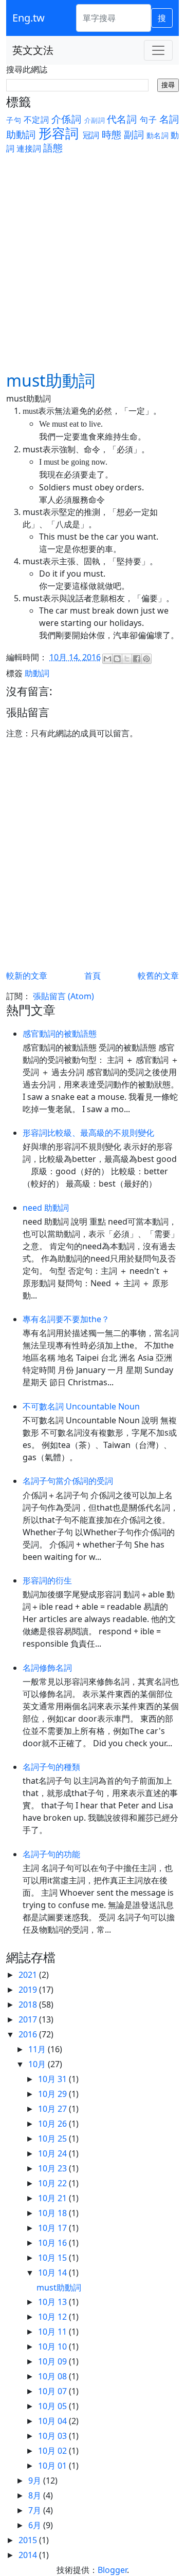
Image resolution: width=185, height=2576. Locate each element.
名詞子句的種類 (51, 1767)
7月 (36, 2510)
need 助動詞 (46, 1208)
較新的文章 (27, 976)
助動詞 (21, 134)
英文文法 (33, 50)
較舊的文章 (158, 976)
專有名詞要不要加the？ (66, 1319)
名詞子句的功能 (51, 1854)
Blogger (112, 2570)
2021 (29, 1975)
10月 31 (53, 2079)
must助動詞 (59, 2287)
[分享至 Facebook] (137, 659)
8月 (36, 2495)
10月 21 (53, 2198)
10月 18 (53, 2213)
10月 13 (53, 2302)
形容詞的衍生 (47, 1580)
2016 (29, 2034)
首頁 (92, 976)
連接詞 (29, 148)
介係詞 (67, 119)
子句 (14, 120)
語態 (53, 148)
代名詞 (122, 119)
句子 (148, 120)
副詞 (134, 134)
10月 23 (53, 2168)
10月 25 (53, 2139)
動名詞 (158, 135)
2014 (29, 2555)
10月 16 (53, 2243)
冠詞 (91, 135)
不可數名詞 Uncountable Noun (81, 1406)
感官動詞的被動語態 (60, 1034)
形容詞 (59, 133)
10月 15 (53, 2258)
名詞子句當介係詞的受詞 (68, 1481)
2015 (29, 2540)
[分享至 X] (127, 659)
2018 (29, 2005)
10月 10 (53, 2346)
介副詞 (95, 120)
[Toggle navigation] (158, 50)
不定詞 (36, 120)
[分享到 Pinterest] (146, 659)
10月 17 (53, 2228)
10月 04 (53, 2421)
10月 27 (53, 2109)
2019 (29, 1990)
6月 (36, 2525)
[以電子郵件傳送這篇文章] (107, 659)
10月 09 (53, 2361)
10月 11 (53, 2332)
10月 (38, 2064)
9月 (36, 2480)
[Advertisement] (92, 252)
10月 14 (53, 2273)
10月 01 (53, 2466)
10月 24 (53, 2153)
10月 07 (53, 2391)
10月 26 (53, 2124)
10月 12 (53, 2317)
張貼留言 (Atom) (63, 996)
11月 (38, 2049)
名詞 (169, 119)
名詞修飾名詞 (47, 1668)
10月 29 (53, 2094)
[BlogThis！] (117, 659)
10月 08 (53, 2376)
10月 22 (53, 2183)
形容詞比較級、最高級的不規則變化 (88, 1133)
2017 (29, 2019)
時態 (112, 134)
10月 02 (53, 2451)
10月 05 (53, 2406)
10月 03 (53, 2436)
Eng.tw (29, 18)
